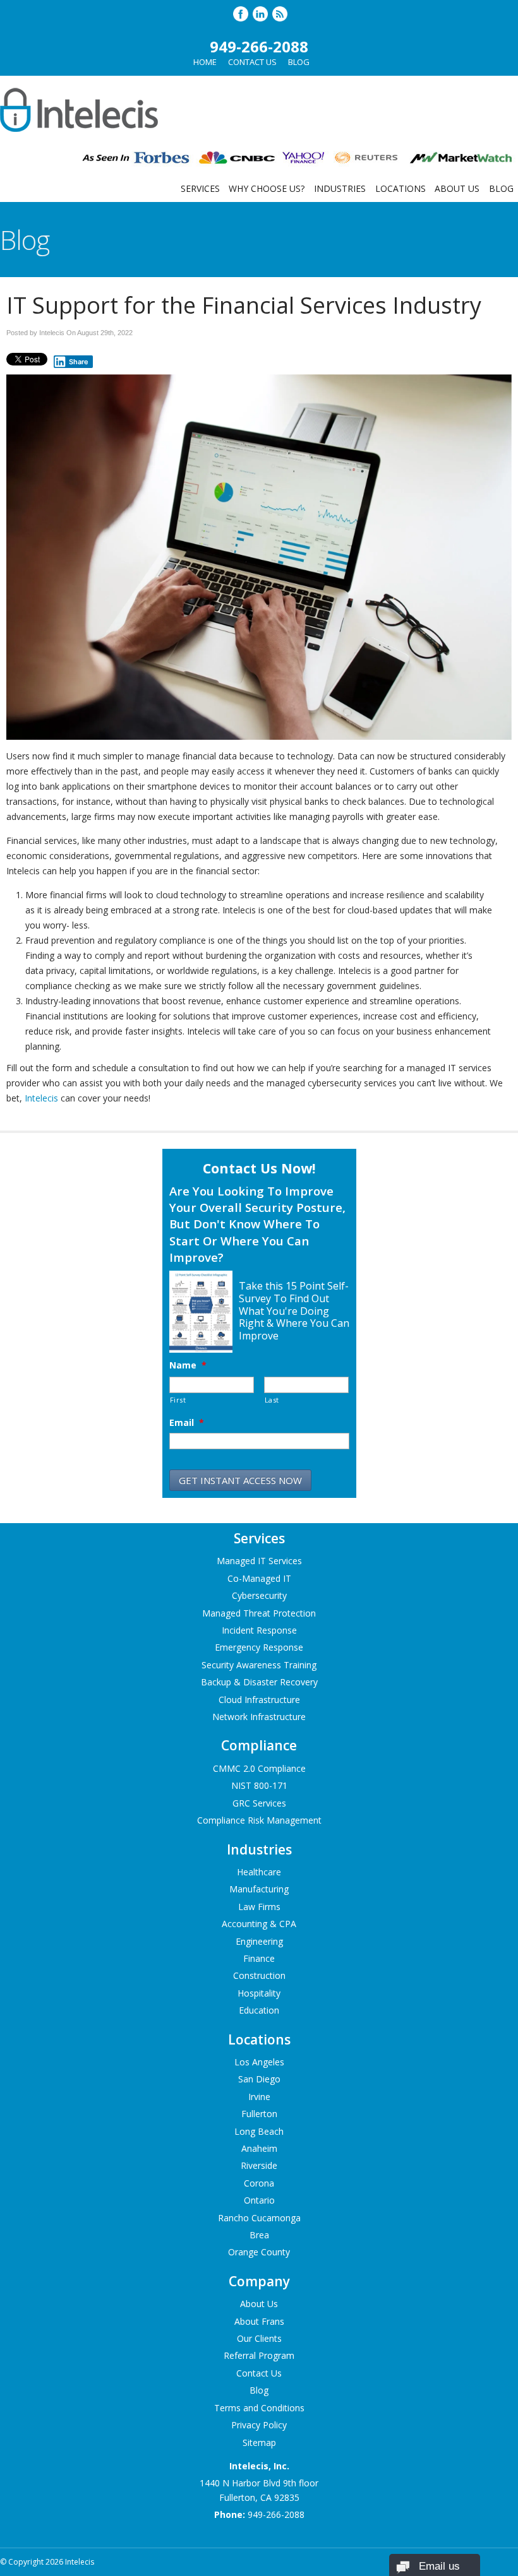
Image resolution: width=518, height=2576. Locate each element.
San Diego (259, 2079)
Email (187, 1423)
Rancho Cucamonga (259, 2218)
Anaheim (259, 2148)
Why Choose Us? (267, 188)
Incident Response (259, 1630)
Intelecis (41, 1098)
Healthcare (259, 1872)
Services (200, 188)
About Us (457, 188)
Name (188, 1365)
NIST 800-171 (259, 1785)
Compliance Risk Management (259, 1820)
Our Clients (259, 2338)
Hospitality (259, 1993)
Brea (259, 2235)
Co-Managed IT (259, 1578)
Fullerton (259, 2114)
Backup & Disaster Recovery (259, 1682)
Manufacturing (259, 1889)
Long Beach (259, 2131)
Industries (340, 188)
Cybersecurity (259, 1595)
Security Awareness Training (259, 1665)
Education (259, 2010)
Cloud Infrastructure (259, 1700)
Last (272, 1400)
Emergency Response (259, 1647)
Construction (259, 1975)
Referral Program (259, 2355)
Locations (401, 188)
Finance (259, 1958)
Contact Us (252, 62)
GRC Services (259, 1803)
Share (79, 362)
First (178, 1400)
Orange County (259, 2252)
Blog (299, 62)
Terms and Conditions (259, 2408)
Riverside (259, 2165)
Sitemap (259, 2442)
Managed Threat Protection (259, 1613)
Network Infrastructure (259, 1717)
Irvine (259, 2097)
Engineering (259, 1941)
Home (205, 62)
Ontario (259, 2200)
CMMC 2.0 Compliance (259, 1768)
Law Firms (259, 1907)
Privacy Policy (259, 2425)
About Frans (259, 2321)
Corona (259, 2183)
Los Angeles (259, 2062)
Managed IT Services (259, 1561)
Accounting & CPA (259, 1924)
